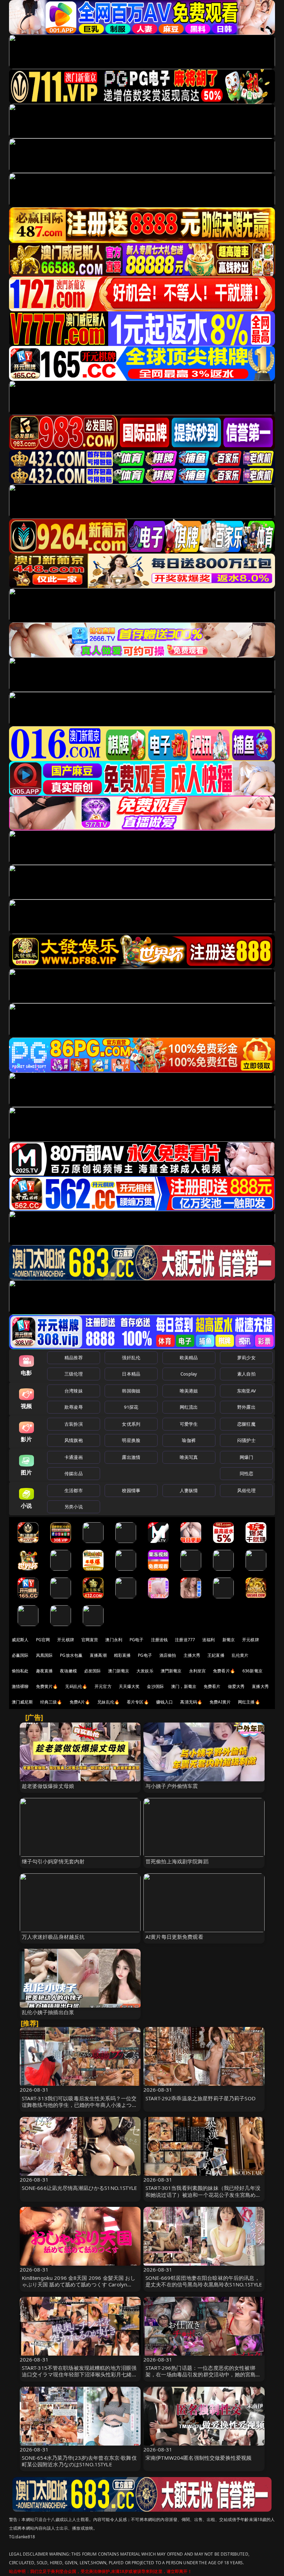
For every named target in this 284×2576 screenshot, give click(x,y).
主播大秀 (192, 1655)
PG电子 (137, 1640)
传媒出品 (74, 1473)
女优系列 (131, 1424)
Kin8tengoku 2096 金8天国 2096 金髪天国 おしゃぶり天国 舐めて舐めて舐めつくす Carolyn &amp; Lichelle (79, 2284)
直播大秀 (260, 1686)
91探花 (131, 1407)
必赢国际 (20, 1655)
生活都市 (74, 1490)
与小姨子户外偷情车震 (172, 1786)
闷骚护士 (246, 1440)
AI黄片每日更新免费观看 (174, 1937)
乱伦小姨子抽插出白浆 (48, 2012)
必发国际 (93, 1671)
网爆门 (246, 1457)
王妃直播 (216, 1655)
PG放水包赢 (71, 1655)
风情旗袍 (74, 1440)
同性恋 (246, 1473)
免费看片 (212, 1686)
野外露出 (246, 1407)
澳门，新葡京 (184, 1686)
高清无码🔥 (191, 1702)
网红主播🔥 (249, 1702)
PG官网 (43, 1640)
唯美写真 (189, 1457)
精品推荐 (74, 1358)
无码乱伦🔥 (76, 1686)
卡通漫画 (74, 1457)
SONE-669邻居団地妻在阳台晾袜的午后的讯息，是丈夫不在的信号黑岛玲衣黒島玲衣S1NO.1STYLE (204, 2281)
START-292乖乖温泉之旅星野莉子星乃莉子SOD (201, 2098)
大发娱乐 (145, 1671)
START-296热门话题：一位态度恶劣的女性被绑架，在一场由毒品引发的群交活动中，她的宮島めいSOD (203, 2374)
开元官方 (103, 1686)
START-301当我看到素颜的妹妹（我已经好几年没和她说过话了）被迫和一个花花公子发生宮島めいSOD (203, 2194)
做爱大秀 (236, 1686)
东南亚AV (246, 1391)
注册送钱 (159, 1640)
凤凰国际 (45, 1655)
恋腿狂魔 (246, 1424)
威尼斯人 (20, 1640)
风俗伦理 (246, 1490)
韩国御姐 (131, 1391)
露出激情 (131, 1457)
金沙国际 (155, 1686)
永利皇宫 (198, 1671)
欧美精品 (189, 1358)
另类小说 (74, 1507)
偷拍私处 (20, 1671)
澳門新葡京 (171, 1671)
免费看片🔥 (224, 1671)
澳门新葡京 (119, 1671)
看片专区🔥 (138, 1702)
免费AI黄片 (220, 1702)
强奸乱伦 (131, 1358)
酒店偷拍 (168, 1655)
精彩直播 (122, 1655)
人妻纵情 (189, 1490)
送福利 (208, 1640)
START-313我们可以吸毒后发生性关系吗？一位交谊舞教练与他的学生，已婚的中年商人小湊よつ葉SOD (79, 2105)
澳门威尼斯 (22, 1702)
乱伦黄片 (240, 1655)
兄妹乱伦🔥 (108, 1702)
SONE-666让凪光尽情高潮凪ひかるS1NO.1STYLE (79, 2188)
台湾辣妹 (74, 1391)
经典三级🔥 (51, 1702)
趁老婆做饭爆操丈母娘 (48, 1786)
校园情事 (131, 1490)
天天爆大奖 (129, 1686)
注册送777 (185, 1640)
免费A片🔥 (80, 1702)
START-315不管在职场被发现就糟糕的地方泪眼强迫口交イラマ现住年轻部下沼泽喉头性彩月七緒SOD (79, 2374)
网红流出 (189, 1407)
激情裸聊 (20, 1686)
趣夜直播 (45, 1671)
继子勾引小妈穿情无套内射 (53, 1861)
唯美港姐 (189, 1391)
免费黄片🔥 (47, 1686)
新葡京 (229, 1640)
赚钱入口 (165, 1702)
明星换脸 (131, 1440)
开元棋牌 (66, 1640)
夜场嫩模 (68, 1671)
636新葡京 (252, 1671)
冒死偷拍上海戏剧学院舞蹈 (177, 1861)
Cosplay (189, 1374)
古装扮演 (74, 1424)
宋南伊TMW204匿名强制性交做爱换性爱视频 (198, 2458)
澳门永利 (114, 1640)
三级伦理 (74, 1374)
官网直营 (90, 1640)
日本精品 (131, 1374)
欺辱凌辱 (74, 1407)
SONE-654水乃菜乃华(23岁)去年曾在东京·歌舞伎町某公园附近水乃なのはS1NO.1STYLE (79, 2461)
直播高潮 (98, 1655)
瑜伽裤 (189, 1440)
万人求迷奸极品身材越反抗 (53, 1937)
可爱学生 (189, 1424)
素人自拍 (246, 1374)
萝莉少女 (246, 1358)
